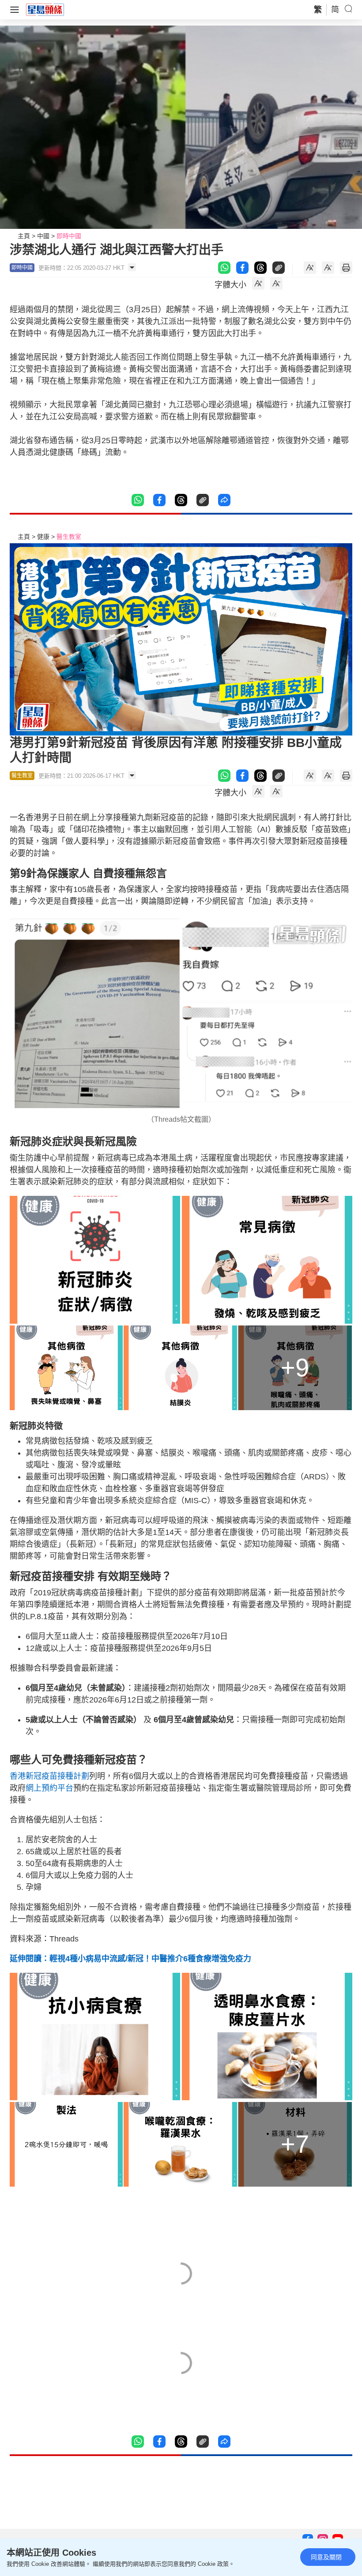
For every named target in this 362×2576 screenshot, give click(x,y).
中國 (43, 236)
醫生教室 (69, 537)
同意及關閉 (326, 2557)
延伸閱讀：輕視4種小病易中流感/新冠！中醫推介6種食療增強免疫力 (130, 1959)
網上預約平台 (49, 1788)
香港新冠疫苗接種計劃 (49, 1776)
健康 (43, 537)
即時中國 (69, 236)
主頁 (24, 236)
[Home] (45, 9)
